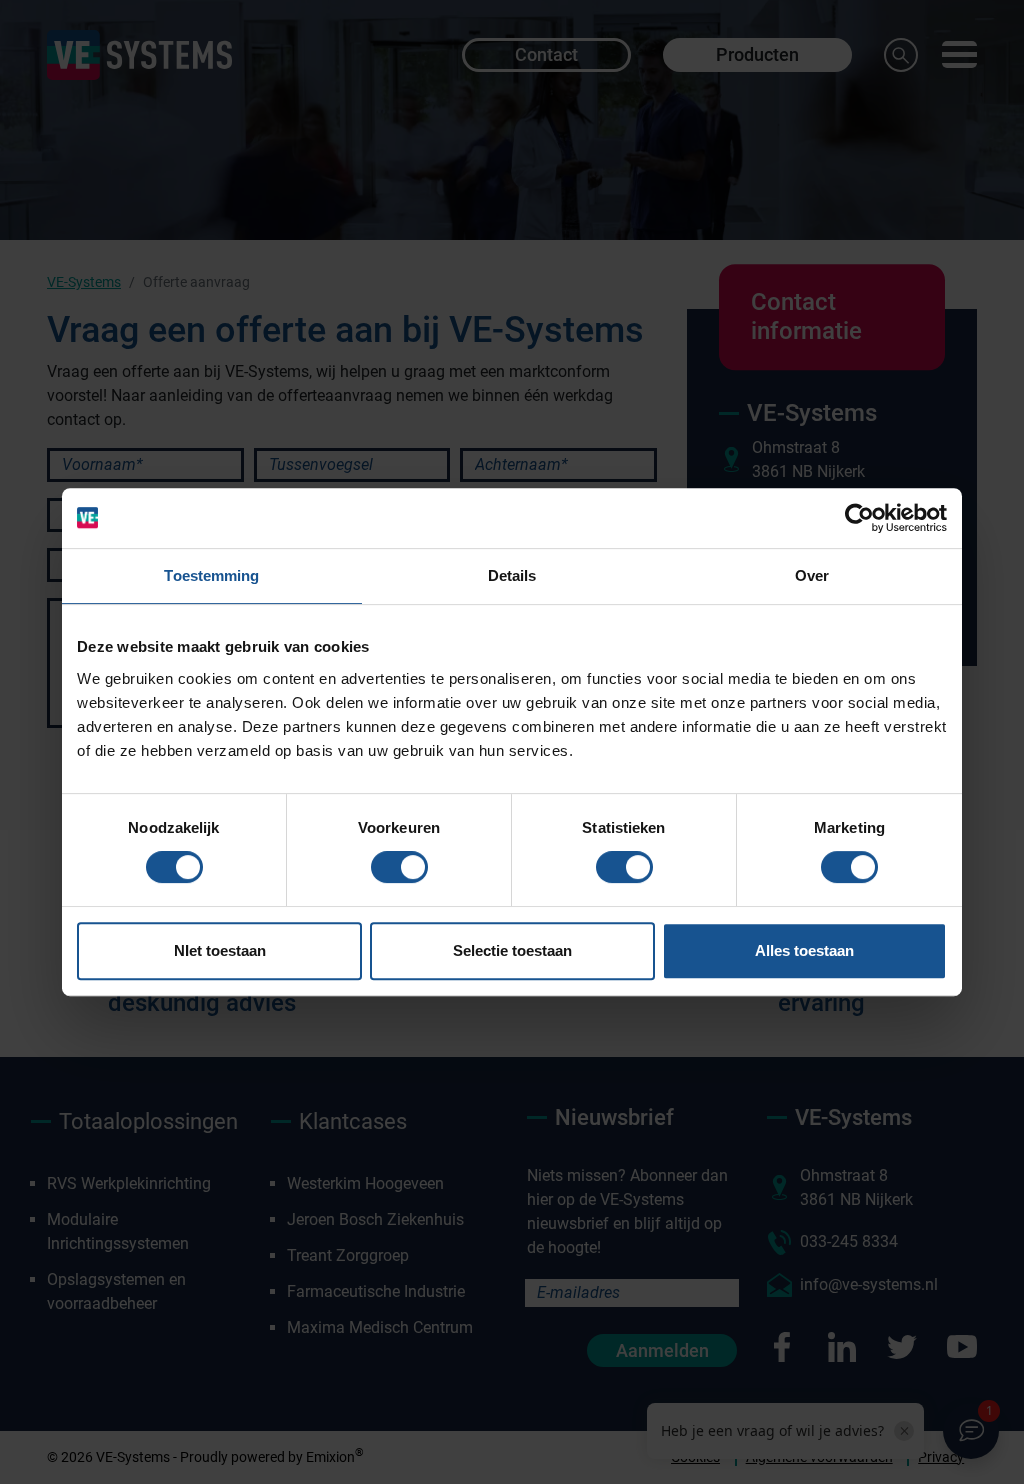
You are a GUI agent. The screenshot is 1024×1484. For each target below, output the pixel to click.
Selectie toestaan (512, 950)
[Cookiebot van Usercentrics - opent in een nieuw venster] (859, 518)
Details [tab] (512, 575)
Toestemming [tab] (211, 575)
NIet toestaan (220, 950)
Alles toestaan (804, 950)
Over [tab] (812, 575)
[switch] (399, 867)
